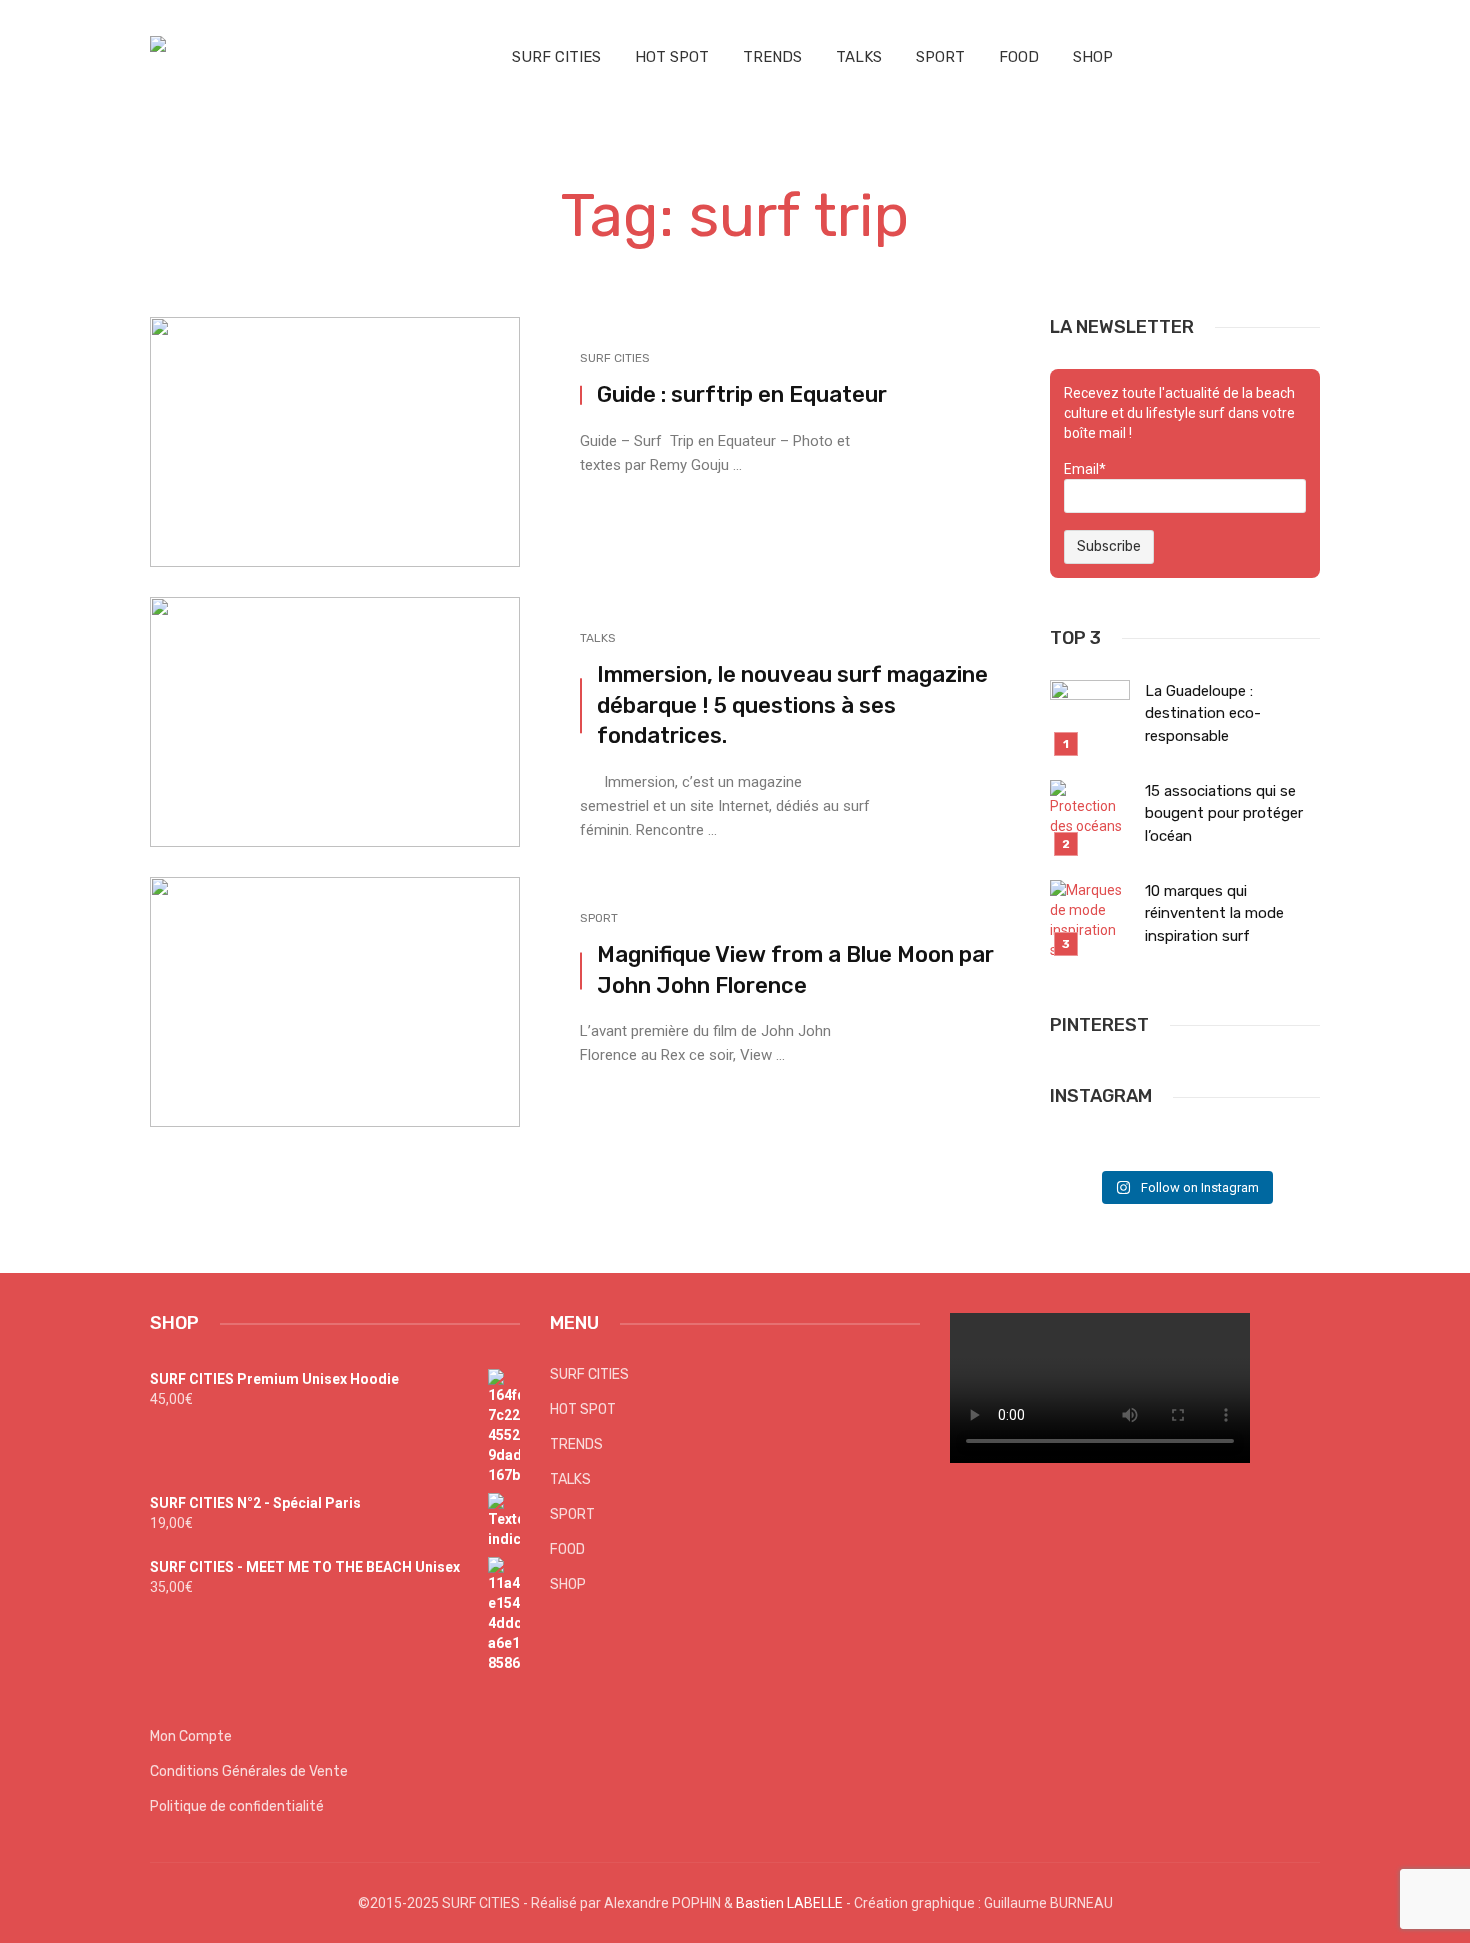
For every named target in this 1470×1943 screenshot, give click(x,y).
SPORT (940, 57)
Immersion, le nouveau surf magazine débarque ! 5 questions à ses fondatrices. (792, 705)
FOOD (1019, 57)
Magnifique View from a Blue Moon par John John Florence (795, 970)
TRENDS (772, 57)
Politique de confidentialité (237, 1806)
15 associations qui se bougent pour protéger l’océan (1224, 813)
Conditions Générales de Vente (249, 1771)
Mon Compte (191, 1736)
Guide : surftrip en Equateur (742, 394)
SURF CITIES (556, 57)
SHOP (1093, 57)
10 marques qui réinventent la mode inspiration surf (1214, 913)
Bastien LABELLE (789, 1903)
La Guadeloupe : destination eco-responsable (1203, 713)
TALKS (859, 57)
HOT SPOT (672, 57)
